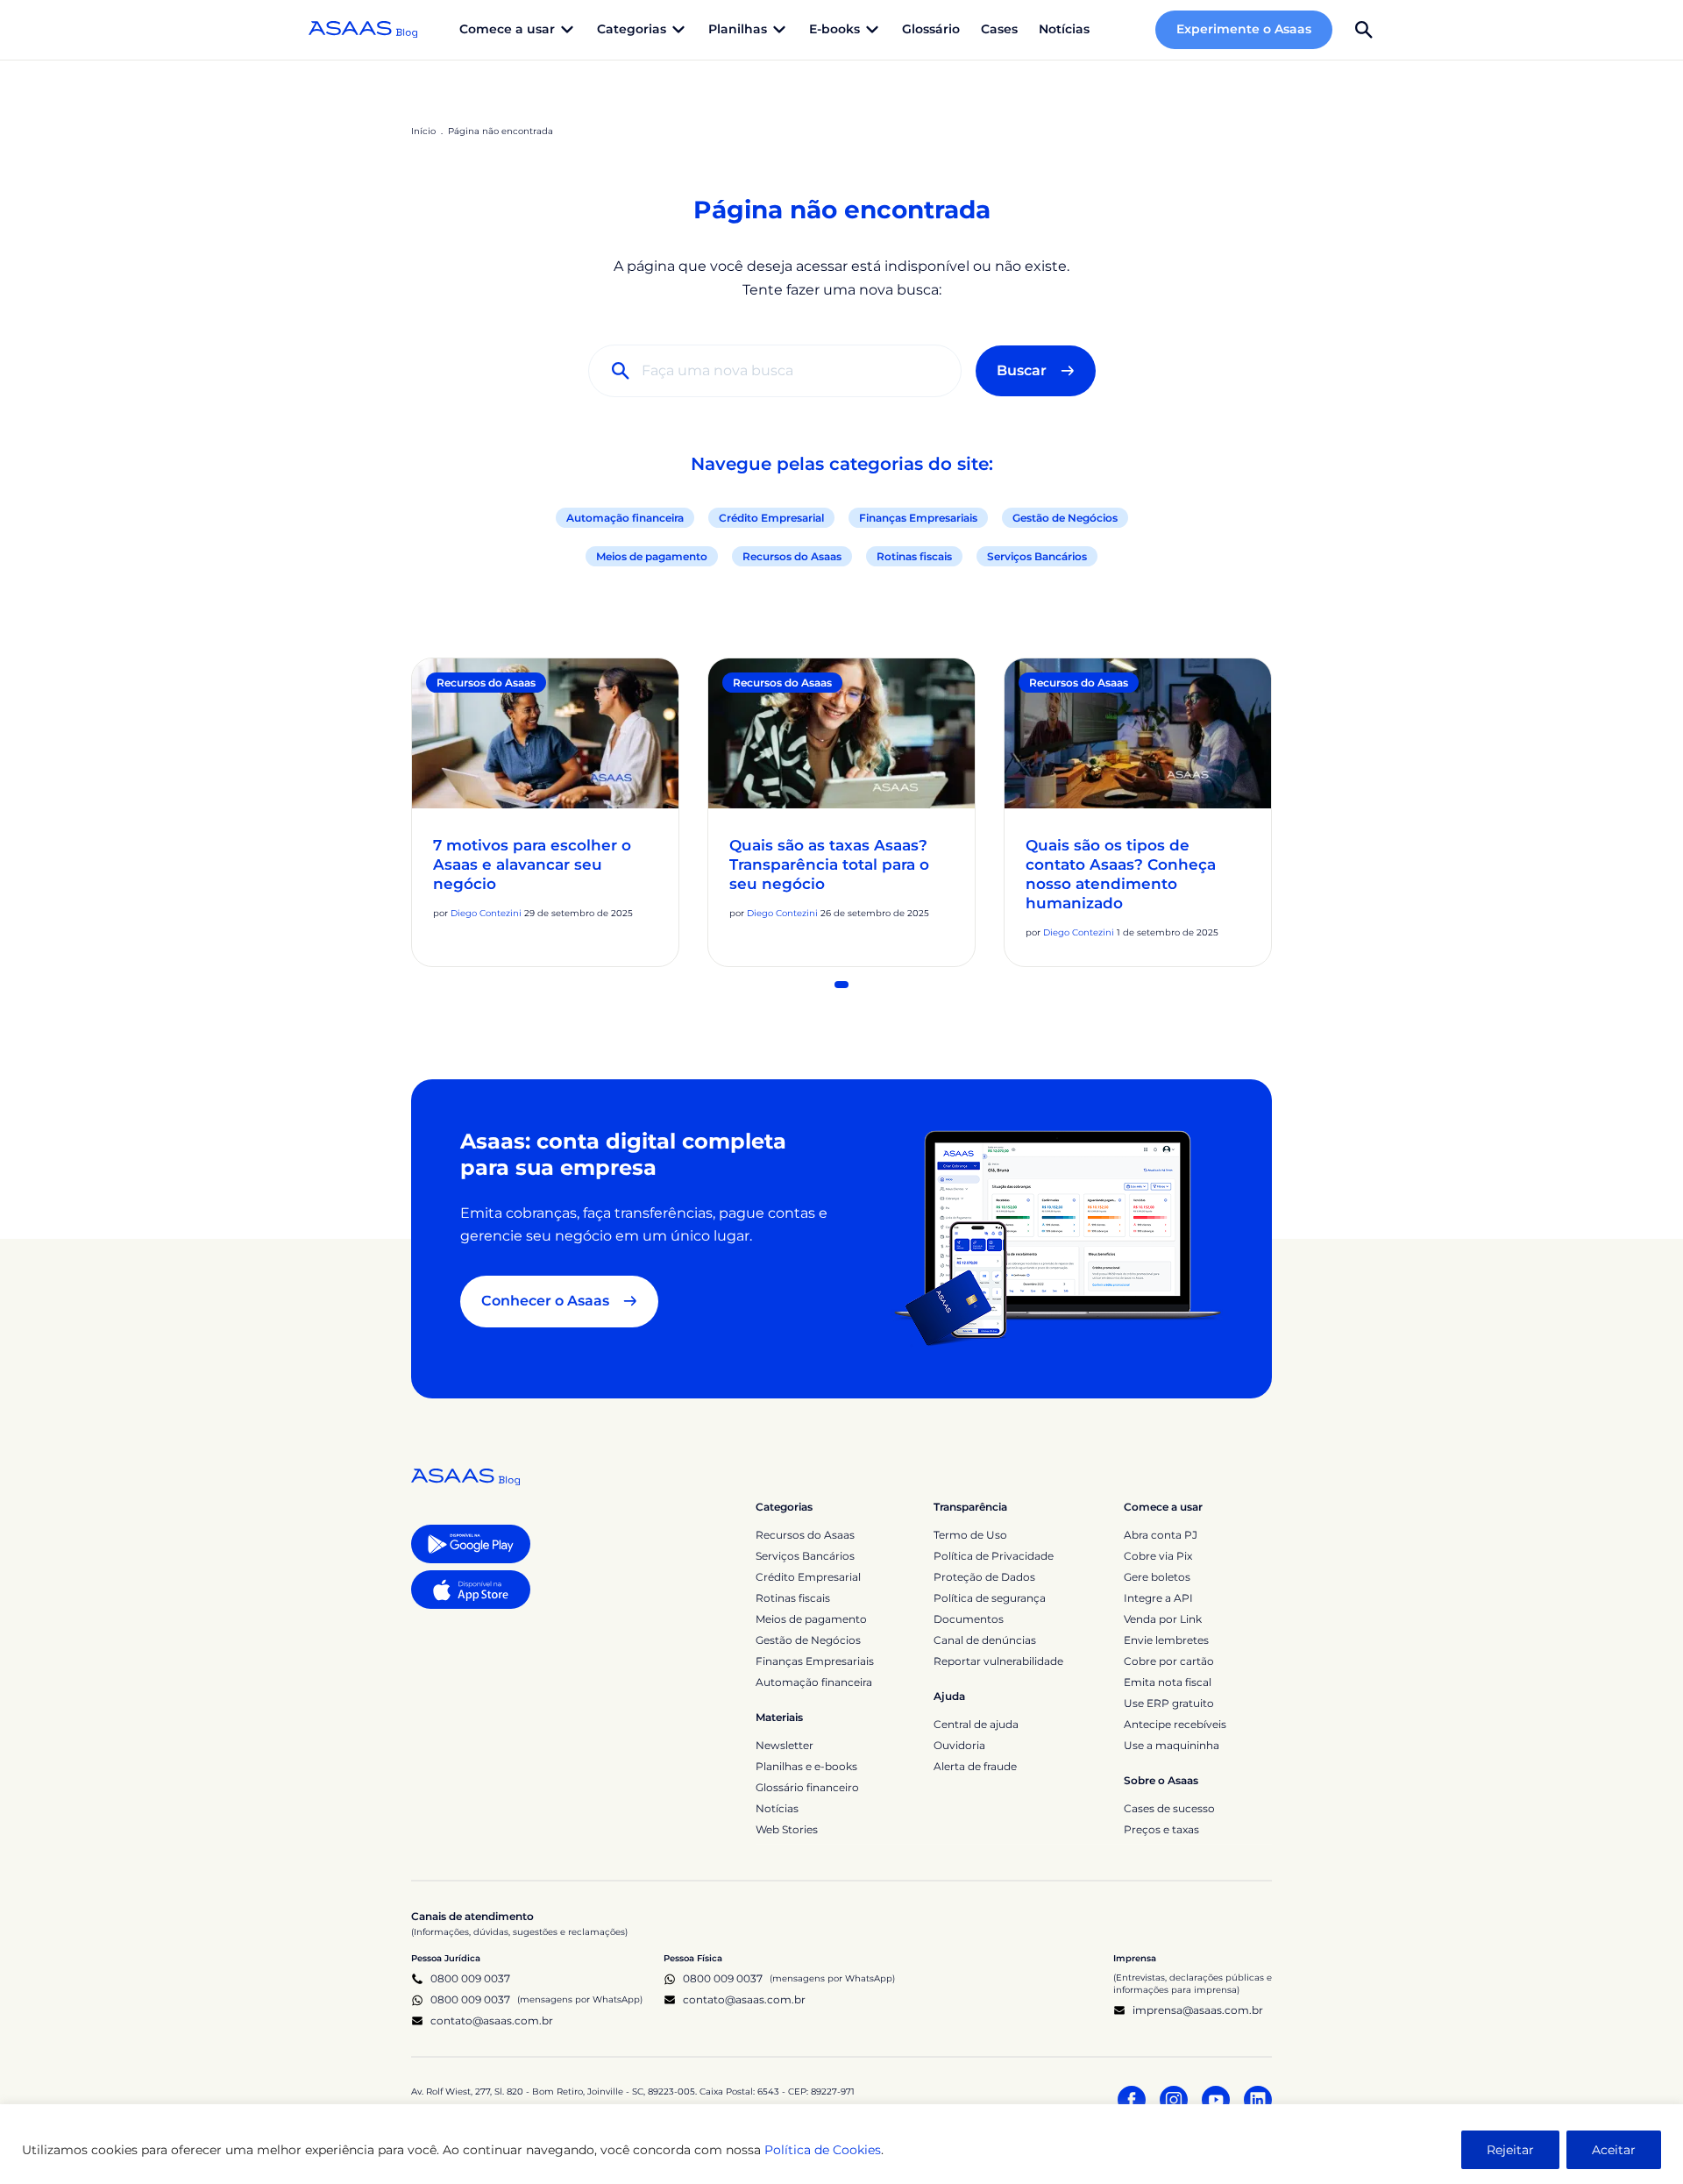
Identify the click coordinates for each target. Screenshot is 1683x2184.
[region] (841, 2144)
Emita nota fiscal (1168, 1682)
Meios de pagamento (652, 556)
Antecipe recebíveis (1175, 1724)
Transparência (970, 1507)
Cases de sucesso (1169, 1808)
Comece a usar (1163, 1507)
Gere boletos (1157, 1577)
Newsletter (785, 1745)
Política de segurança (990, 1598)
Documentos (969, 1619)
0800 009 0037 (470, 1978)
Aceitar (1614, 2150)
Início (423, 131)
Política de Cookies (823, 2150)
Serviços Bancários (1037, 556)
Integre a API (1158, 1598)
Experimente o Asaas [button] (1244, 29)
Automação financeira (625, 518)
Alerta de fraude (975, 1766)
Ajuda (949, 1696)
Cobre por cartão (1169, 1661)
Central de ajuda (976, 1724)
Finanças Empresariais (918, 518)
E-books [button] (834, 29)
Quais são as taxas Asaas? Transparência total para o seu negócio (829, 864)
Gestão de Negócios (1065, 518)
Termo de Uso (970, 1535)
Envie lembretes (1166, 1640)
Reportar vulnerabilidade (998, 1661)
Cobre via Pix (1158, 1556)
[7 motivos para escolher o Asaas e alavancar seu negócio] (545, 733)
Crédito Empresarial (771, 518)
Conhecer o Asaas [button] (545, 1301)
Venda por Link (1163, 1619)
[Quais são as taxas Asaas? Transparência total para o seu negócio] (841, 733)
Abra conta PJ (1161, 1535)
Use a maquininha (1172, 1745)
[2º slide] (841, 985)
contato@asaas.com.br (492, 2020)
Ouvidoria (959, 1745)
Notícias (1064, 29)
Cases (999, 29)
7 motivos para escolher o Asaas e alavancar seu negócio (532, 864)
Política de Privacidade (994, 1556)
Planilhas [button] (738, 29)
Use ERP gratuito (1169, 1703)
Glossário (931, 29)
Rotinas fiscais (914, 556)
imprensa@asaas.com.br (1198, 2010)
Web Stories (787, 1829)
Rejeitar (1510, 2150)
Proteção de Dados (984, 1577)
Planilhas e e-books (806, 1766)
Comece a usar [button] (507, 29)
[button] (1364, 30)
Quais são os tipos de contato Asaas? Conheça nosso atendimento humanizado (1121, 874)
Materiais (779, 1717)
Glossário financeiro (807, 1787)
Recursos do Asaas (792, 556)
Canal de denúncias (985, 1640)
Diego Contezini (486, 913)
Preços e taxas (1161, 1829)
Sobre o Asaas (1161, 1780)
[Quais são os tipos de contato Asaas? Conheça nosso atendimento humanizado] (1138, 733)
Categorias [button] (632, 29)
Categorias (784, 1507)
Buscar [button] (1022, 370)
